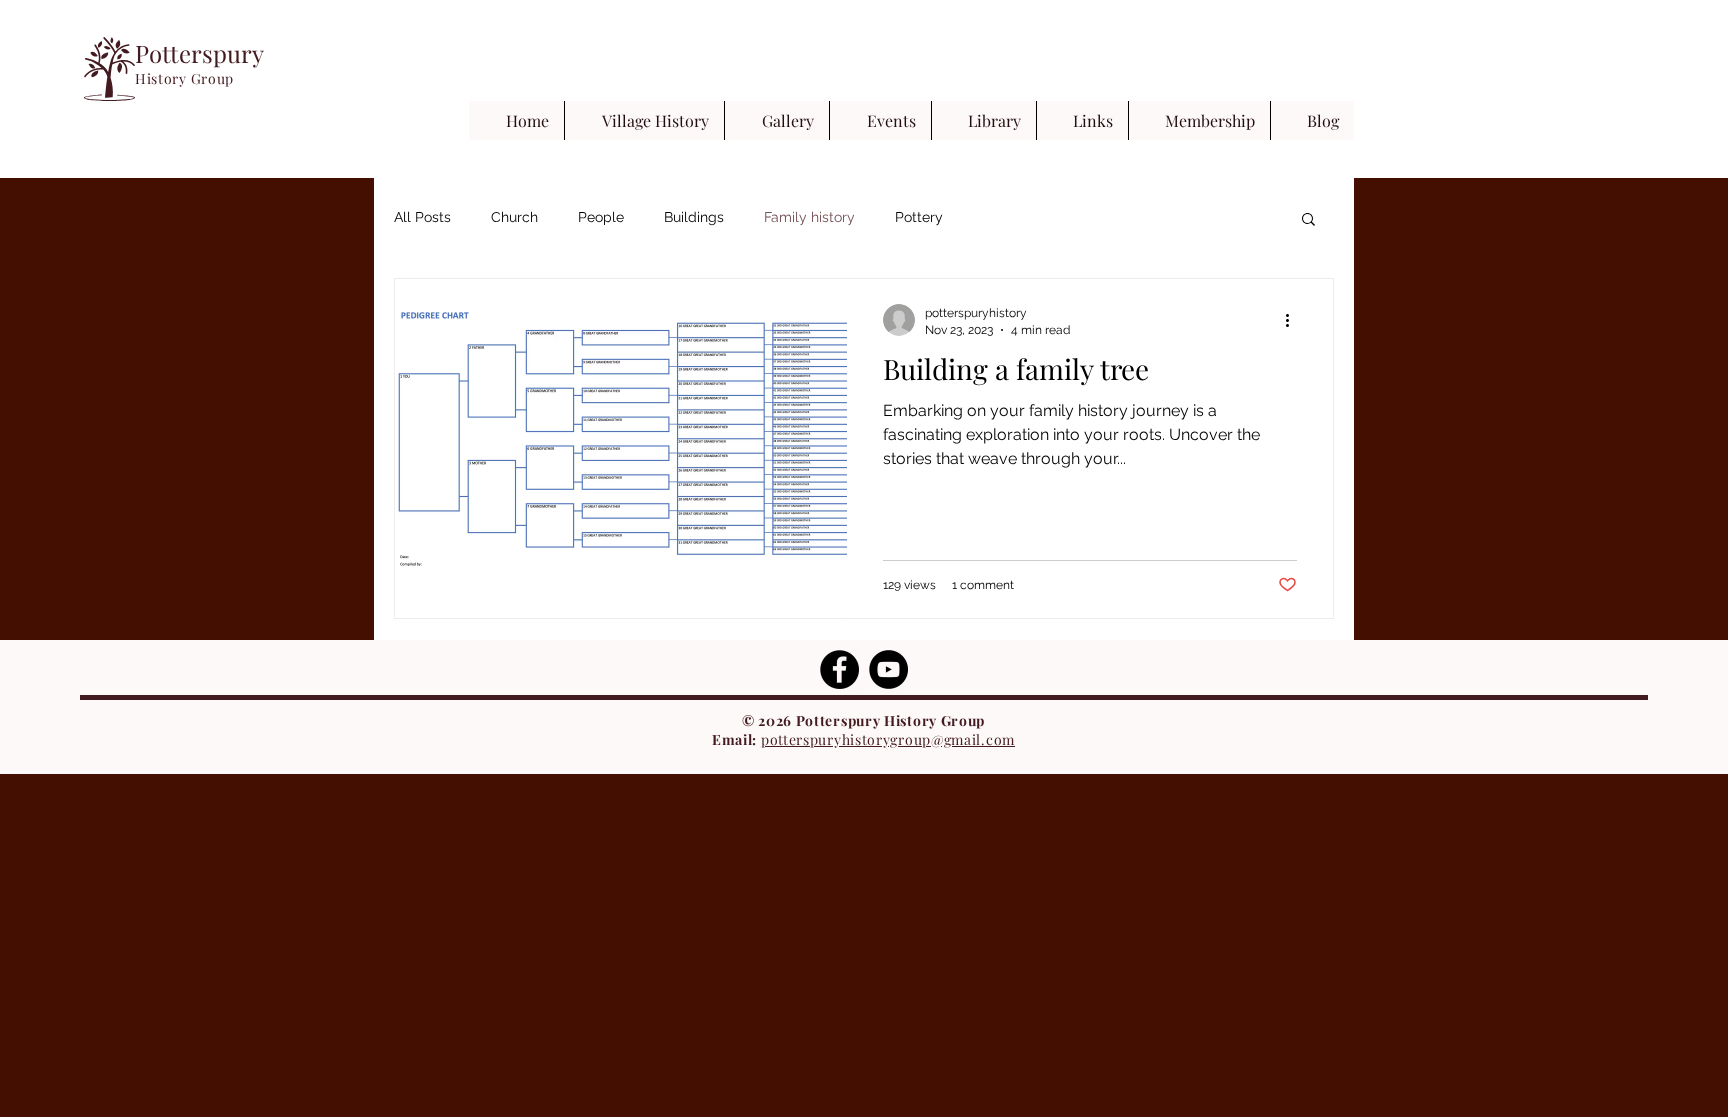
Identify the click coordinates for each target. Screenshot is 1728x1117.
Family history (809, 217)
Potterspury (199, 53)
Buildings (694, 217)
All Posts (422, 217)
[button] (1308, 220)
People (601, 217)
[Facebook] (839, 669)
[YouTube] (888, 669)
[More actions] (1294, 320)
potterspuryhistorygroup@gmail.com (888, 739)
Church (514, 217)
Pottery (919, 217)
